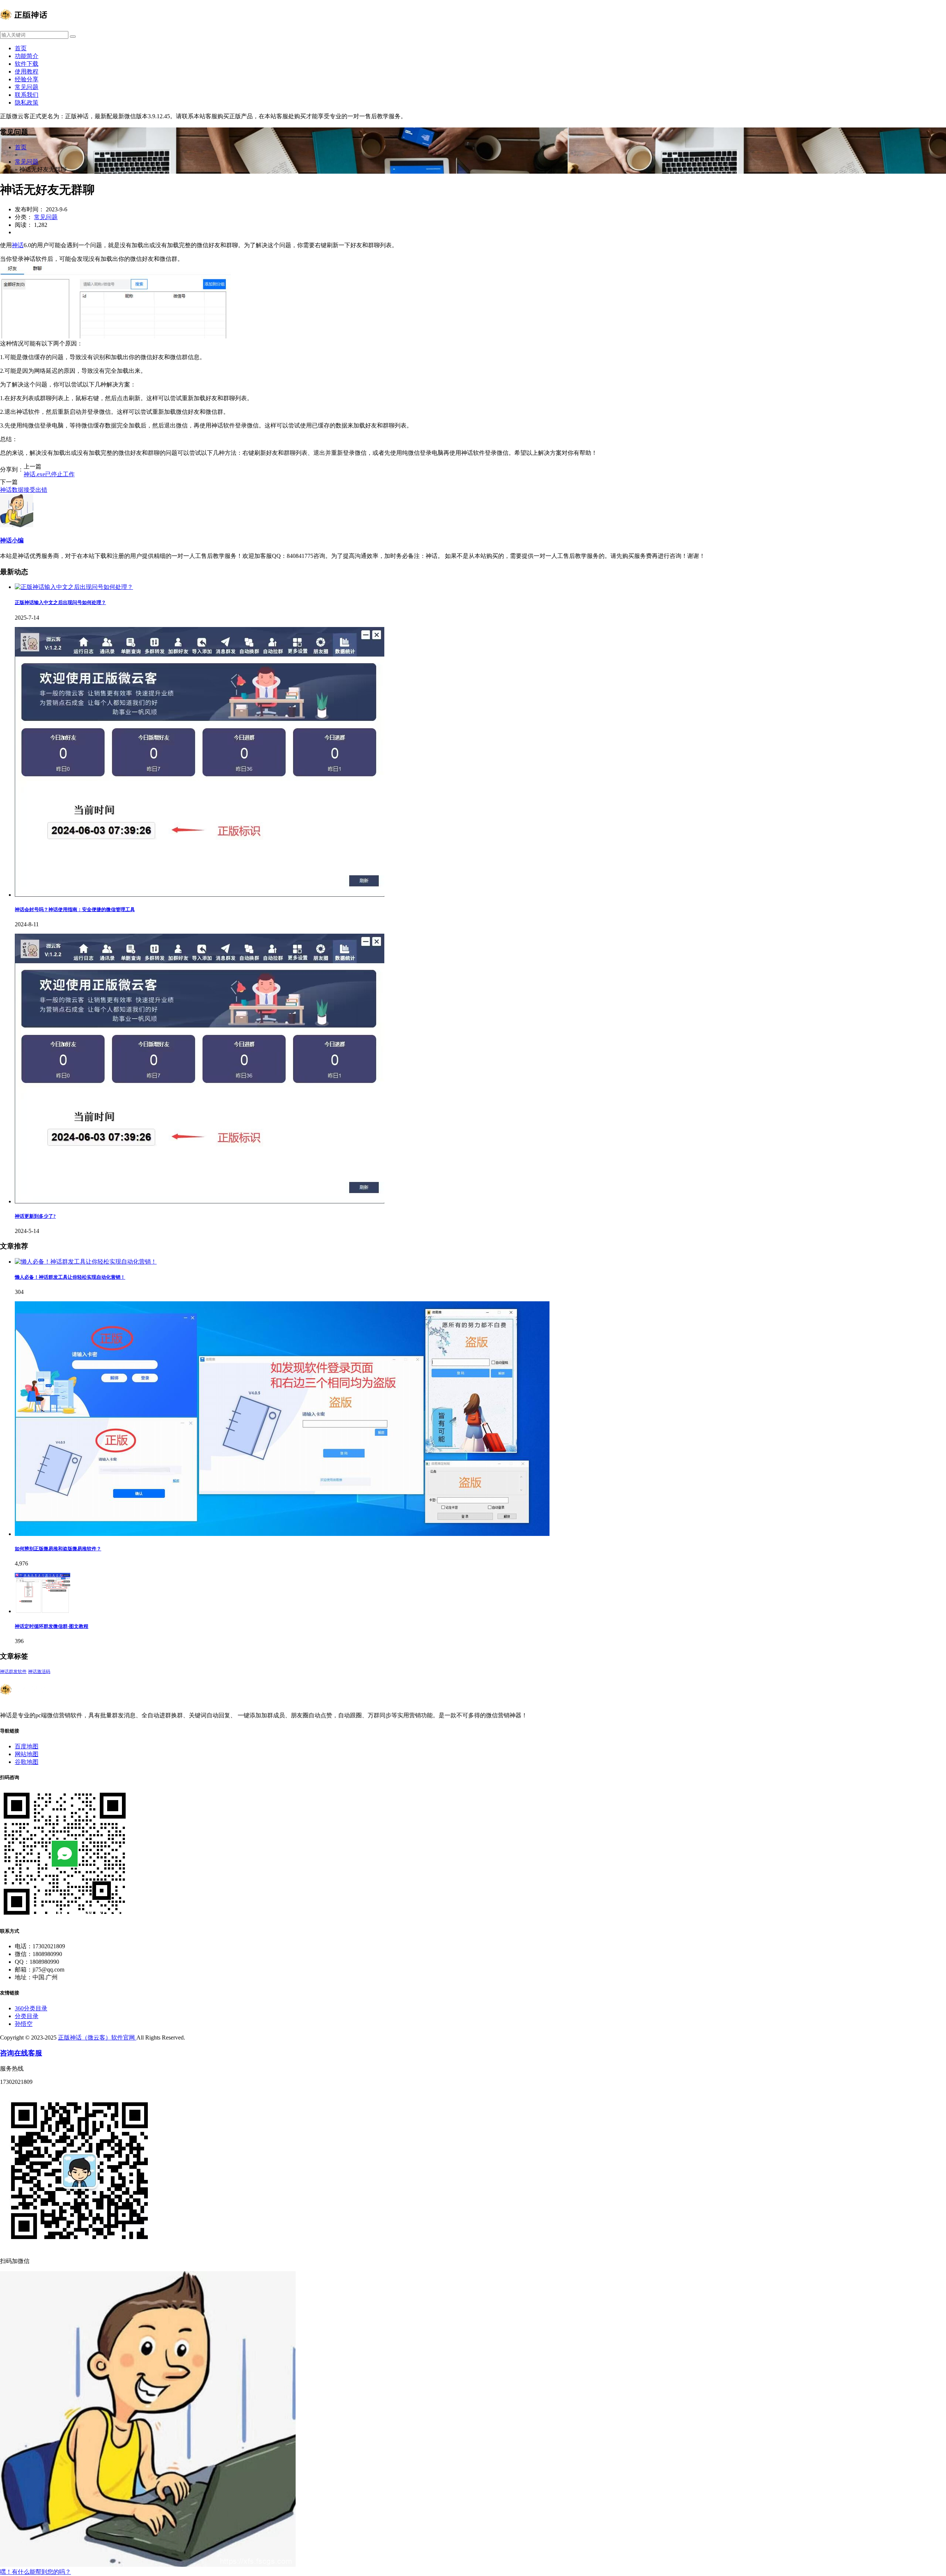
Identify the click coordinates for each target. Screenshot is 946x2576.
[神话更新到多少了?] (200, 1201)
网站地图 (27, 1754)
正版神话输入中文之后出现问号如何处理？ (60, 602)
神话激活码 (39, 1672)
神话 (18, 245)
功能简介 (27, 56)
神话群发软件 (13, 1672)
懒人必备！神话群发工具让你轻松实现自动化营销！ (70, 1277)
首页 (21, 48)
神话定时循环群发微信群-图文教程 (52, 1626)
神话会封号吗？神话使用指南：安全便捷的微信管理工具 (75, 909)
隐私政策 (27, 103)
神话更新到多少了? (35, 1216)
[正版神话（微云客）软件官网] (24, 28)
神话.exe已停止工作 (49, 474)
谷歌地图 (27, 1762)
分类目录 (27, 2016)
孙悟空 (24, 2024)
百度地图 (27, 1746)
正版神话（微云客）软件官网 (97, 2037)
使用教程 (27, 71)
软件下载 (27, 64)
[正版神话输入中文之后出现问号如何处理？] (74, 587)
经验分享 (27, 79)
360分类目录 (31, 2008)
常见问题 (27, 87)
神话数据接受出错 (24, 490)
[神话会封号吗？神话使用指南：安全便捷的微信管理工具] (200, 895)
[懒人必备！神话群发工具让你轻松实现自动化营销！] (86, 1262)
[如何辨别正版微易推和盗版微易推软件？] (282, 1534)
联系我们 (27, 95)
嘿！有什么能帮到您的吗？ (35, 2572)
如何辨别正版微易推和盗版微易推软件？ (58, 1549)
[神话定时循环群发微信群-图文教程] (42, 1611)
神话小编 (12, 540)
